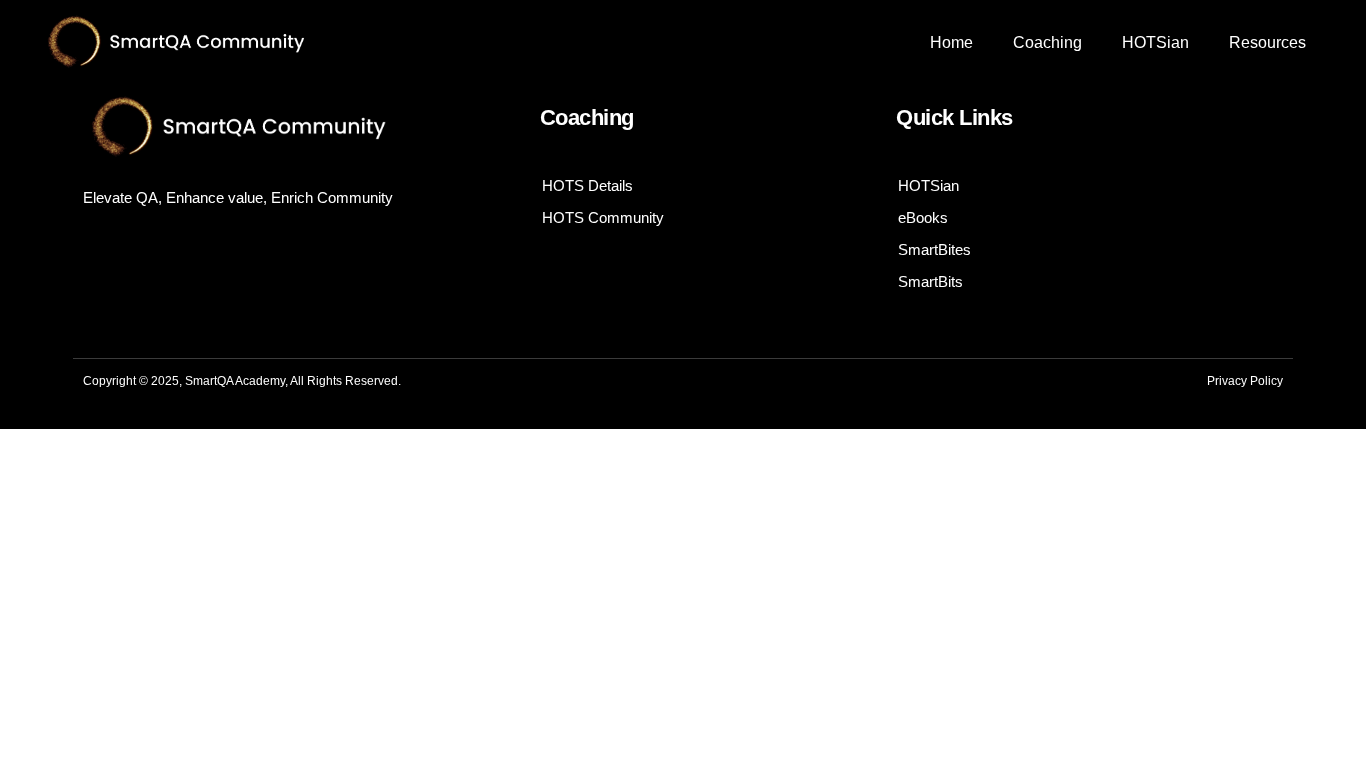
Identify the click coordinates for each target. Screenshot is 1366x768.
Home (951, 42)
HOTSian (1155, 42)
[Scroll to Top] (1299, 701)
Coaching (1047, 42)
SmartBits (930, 281)
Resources (1267, 42)
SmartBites (934, 249)
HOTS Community (603, 217)
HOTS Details (587, 185)
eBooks (923, 217)
